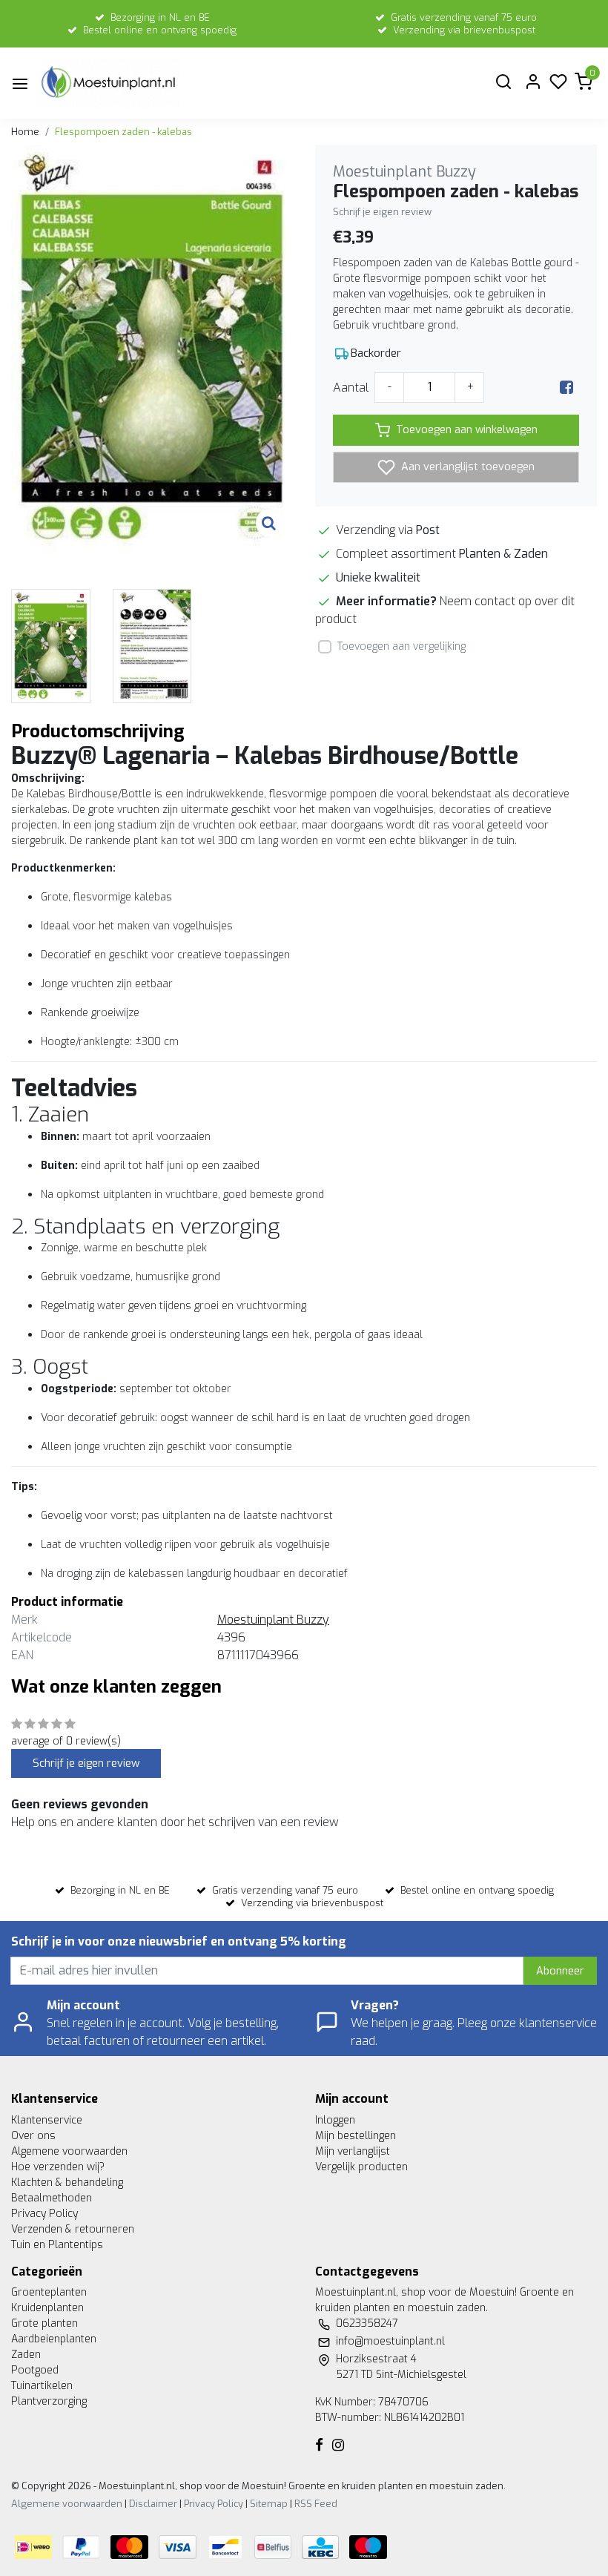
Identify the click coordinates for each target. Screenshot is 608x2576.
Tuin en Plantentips (57, 2245)
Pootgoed (35, 2370)
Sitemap (269, 2504)
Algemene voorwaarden (69, 2151)
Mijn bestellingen (356, 2136)
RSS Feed (316, 2504)
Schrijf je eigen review (382, 212)
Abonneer (560, 1971)
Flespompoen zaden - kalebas (123, 132)
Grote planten (44, 2323)
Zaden (26, 2355)
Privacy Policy (44, 2214)
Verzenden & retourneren (73, 2229)
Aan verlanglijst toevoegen (466, 467)
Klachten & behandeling (67, 2183)
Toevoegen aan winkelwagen (467, 430)
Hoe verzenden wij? (58, 2167)
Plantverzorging (49, 2401)
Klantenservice (47, 2120)
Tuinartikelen (42, 2386)
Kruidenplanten (47, 2308)
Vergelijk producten (361, 2167)
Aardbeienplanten (54, 2339)
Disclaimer (153, 2504)
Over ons (33, 2136)
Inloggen (335, 2120)
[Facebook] (566, 388)
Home (25, 132)
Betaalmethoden (52, 2198)
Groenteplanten (49, 2292)
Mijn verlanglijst (353, 2151)
